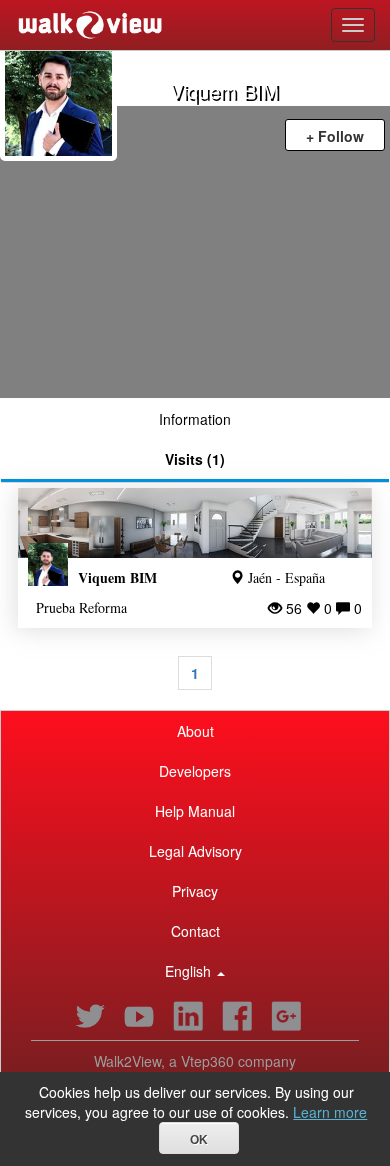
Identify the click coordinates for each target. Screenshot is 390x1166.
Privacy (195, 891)
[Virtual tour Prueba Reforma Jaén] (195, 523)
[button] (195, 971)
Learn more (330, 1112)
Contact (195, 931)
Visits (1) (195, 459)
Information (195, 419)
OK (199, 1140)
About (195, 731)
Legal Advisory (195, 851)
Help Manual (195, 811)
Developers (195, 771)
